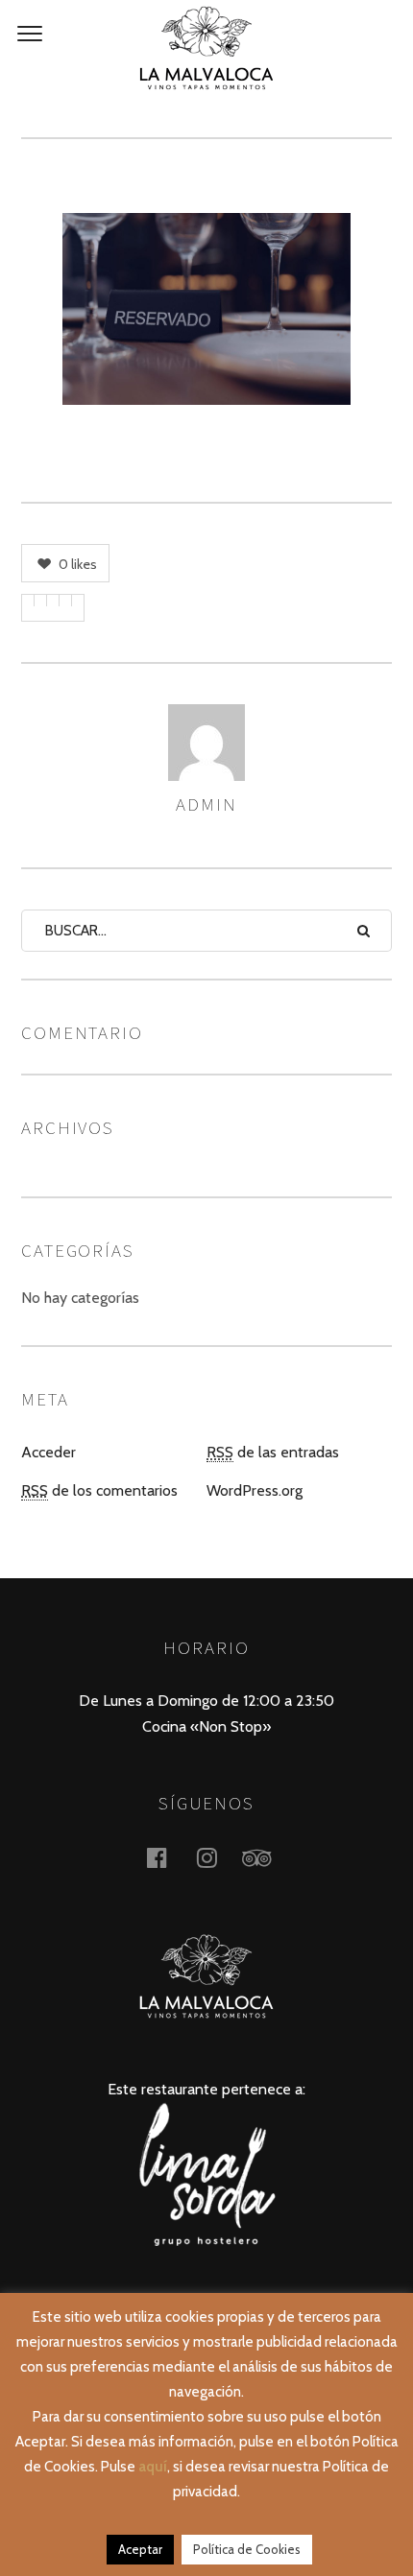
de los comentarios (99, 1490)
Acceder (49, 1452)
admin (206, 804)
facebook (168, 1857)
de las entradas (273, 1452)
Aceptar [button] (140, 2549)
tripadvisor (268, 1857)
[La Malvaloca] (206, 48)
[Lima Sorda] (206, 2241)
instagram (218, 1857)
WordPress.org (255, 1490)
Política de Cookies (247, 2549)
